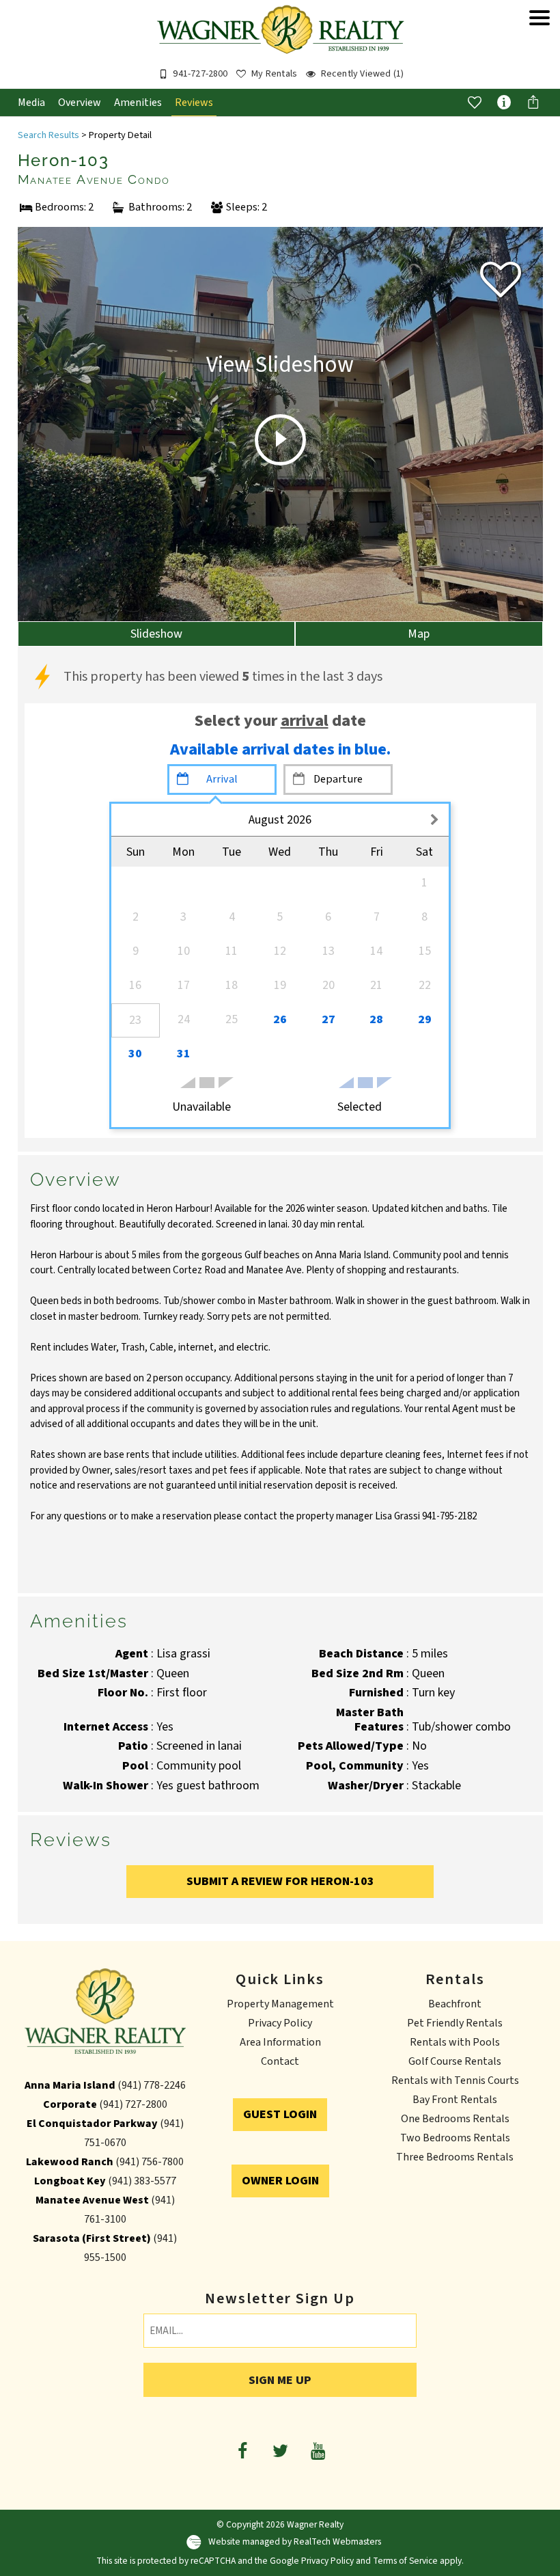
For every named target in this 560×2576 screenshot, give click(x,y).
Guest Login (280, 2114)
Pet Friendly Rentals (455, 2023)
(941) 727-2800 (133, 2104)
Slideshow (156, 634)
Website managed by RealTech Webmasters (295, 2541)
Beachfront (455, 2004)
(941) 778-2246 (152, 2085)
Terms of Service (405, 2561)
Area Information (280, 2042)
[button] (540, 51)
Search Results (48, 135)
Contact (280, 2061)
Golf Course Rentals (455, 2061)
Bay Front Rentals (455, 2100)
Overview (80, 103)
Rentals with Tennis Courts (455, 2080)
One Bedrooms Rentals (455, 2119)
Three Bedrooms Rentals (455, 2157)
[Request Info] (504, 102)
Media (31, 103)
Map (419, 634)
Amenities (138, 103)
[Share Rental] (533, 102)
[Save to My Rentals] (475, 102)
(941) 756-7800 (150, 2162)
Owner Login (280, 2181)
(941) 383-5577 (142, 2181)
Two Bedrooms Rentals (455, 2138)
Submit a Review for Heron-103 (280, 1881)
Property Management (280, 2004)
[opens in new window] (243, 2450)
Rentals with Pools (455, 2042)
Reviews (194, 103)
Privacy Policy (280, 2023)
